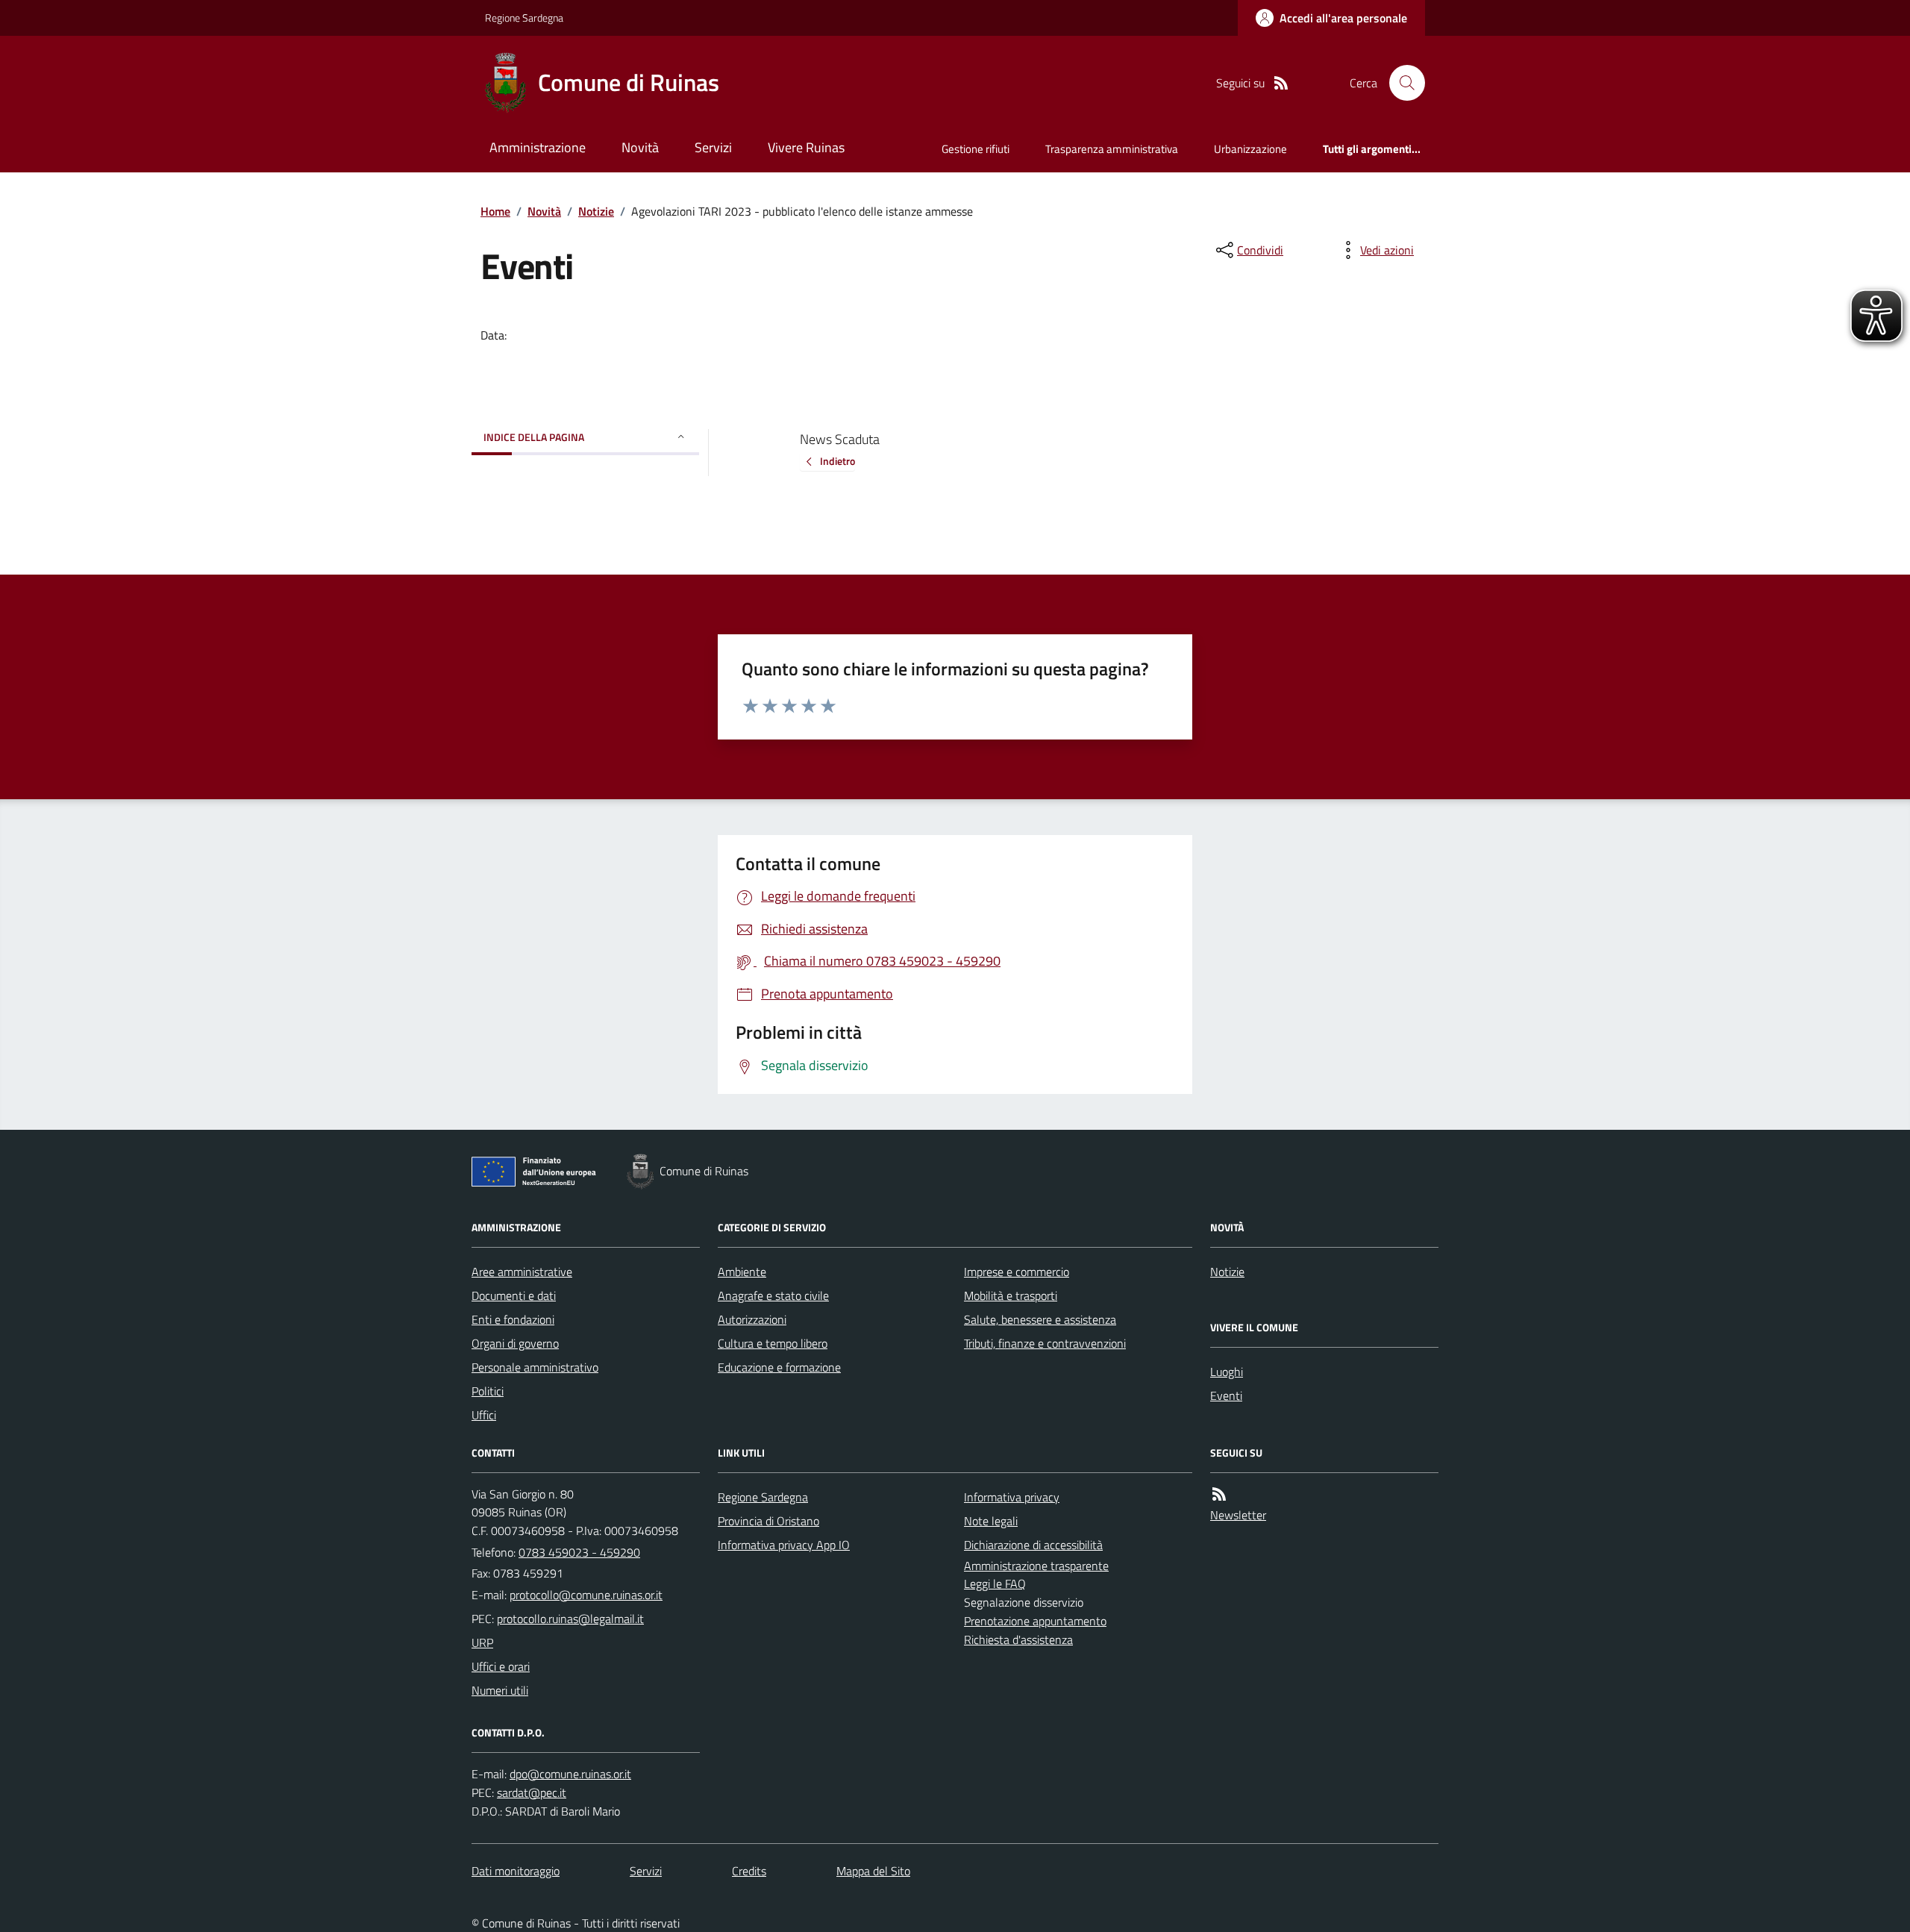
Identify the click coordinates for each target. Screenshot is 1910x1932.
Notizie (596, 211)
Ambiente (742, 1272)
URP (482, 1642)
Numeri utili (500, 1690)
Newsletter (1238, 1515)
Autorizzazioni (752, 1319)
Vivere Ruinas (806, 147)
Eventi (1226, 1395)
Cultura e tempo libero (773, 1343)
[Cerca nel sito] (1401, 83)
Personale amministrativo (535, 1367)
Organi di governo (515, 1343)
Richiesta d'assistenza (1018, 1639)
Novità (640, 147)
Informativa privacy (1012, 1497)
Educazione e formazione (779, 1367)
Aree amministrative (522, 1272)
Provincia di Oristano (768, 1521)
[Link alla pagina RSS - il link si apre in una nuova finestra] (1281, 83)
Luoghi (1227, 1372)
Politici (488, 1391)
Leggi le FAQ (995, 1584)
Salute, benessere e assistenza (1040, 1319)
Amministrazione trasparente (1036, 1566)
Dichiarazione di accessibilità (1033, 1545)
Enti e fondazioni (513, 1319)
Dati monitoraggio (516, 1871)
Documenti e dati (514, 1295)
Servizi (713, 147)
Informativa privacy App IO (784, 1545)
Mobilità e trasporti (1011, 1295)
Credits (749, 1871)
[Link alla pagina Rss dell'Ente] (1219, 1494)
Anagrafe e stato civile (773, 1295)
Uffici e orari (501, 1666)
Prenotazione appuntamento (1035, 1621)
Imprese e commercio (1017, 1272)
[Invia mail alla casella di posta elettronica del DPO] (570, 1774)
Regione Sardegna (524, 18)
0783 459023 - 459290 (579, 1552)
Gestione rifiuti (976, 149)
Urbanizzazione (1250, 149)
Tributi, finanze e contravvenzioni (1045, 1343)
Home (495, 211)
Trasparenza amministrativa (1112, 149)
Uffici (484, 1415)
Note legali (991, 1521)
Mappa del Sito (873, 1871)
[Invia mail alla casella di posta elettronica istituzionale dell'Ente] (586, 1595)
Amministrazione (538, 147)
